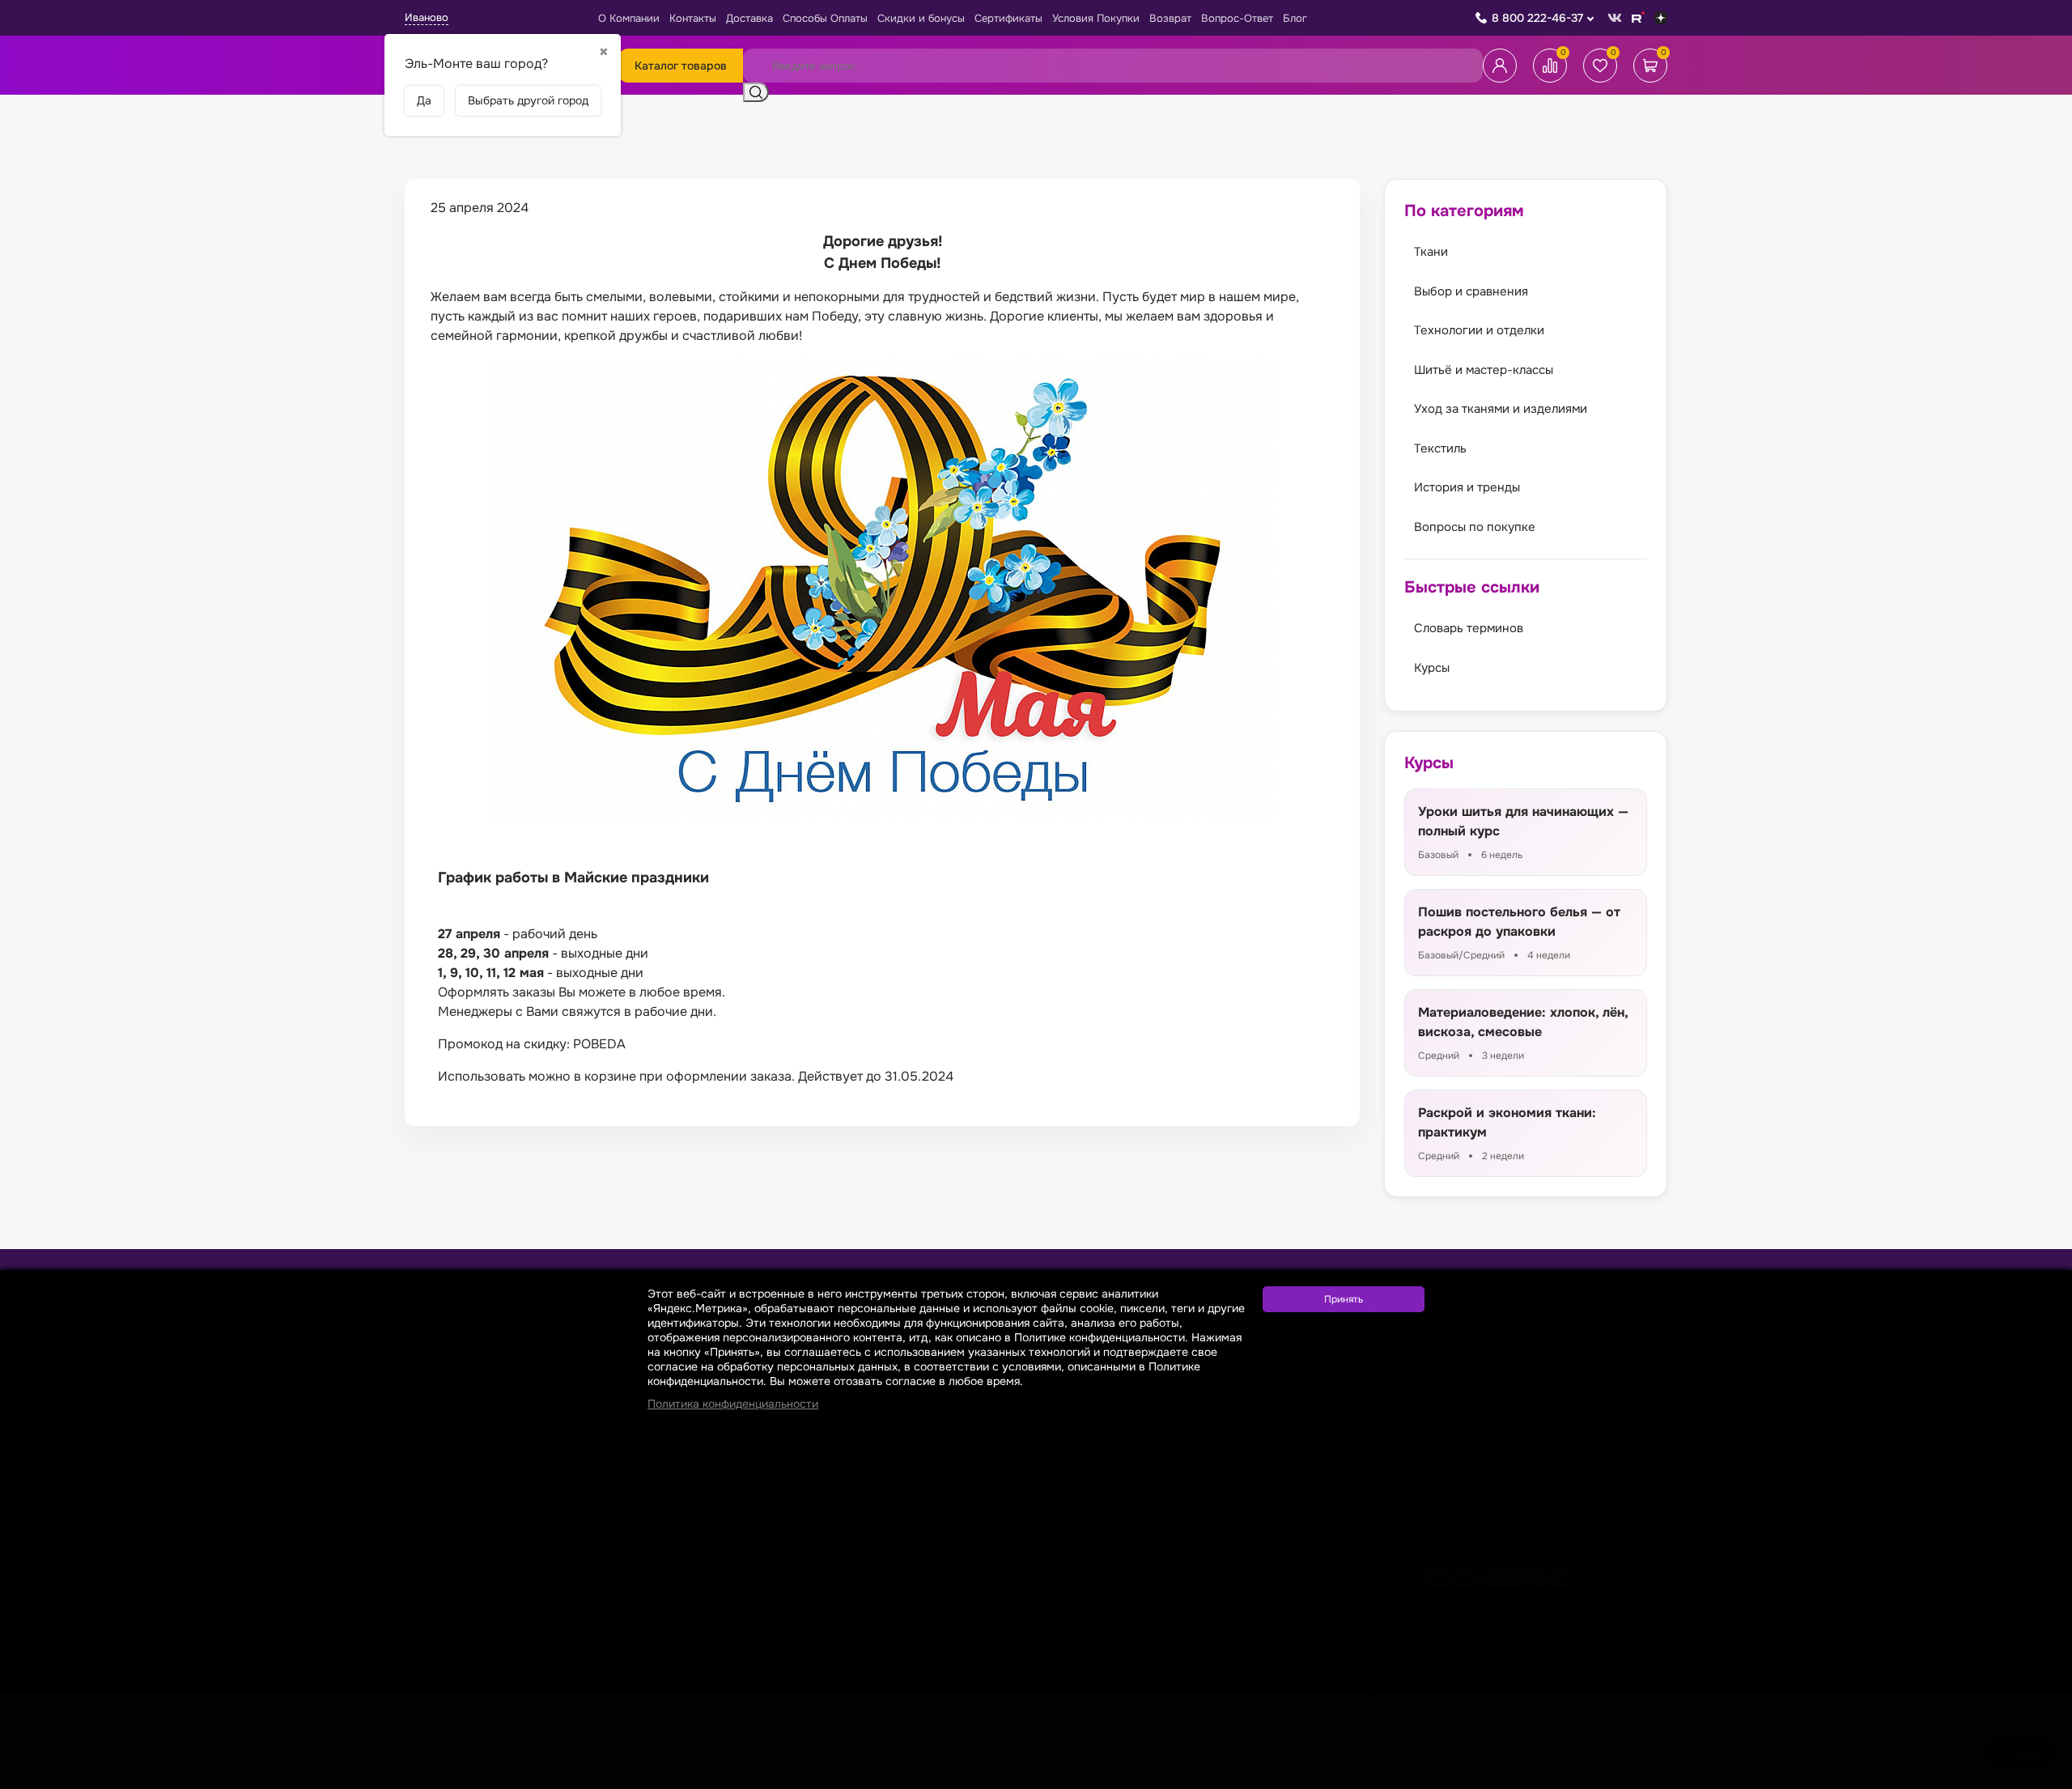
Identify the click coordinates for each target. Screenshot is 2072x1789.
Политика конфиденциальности (733, 1404)
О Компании (629, 18)
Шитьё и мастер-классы (1484, 370)
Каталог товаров (681, 66)
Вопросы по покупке (1475, 527)
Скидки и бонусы (921, 18)
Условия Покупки (1096, 18)
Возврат (1170, 18)
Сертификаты (1008, 18)
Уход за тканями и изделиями (1501, 409)
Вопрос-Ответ (1237, 18)
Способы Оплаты (825, 18)
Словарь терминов (1469, 628)
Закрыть (2040, 1779)
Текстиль (1440, 448)
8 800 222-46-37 (1537, 18)
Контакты (693, 18)
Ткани (1431, 252)
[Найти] (756, 92)
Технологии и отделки (1479, 330)
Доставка (749, 18)
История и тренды (1467, 487)
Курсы (1432, 668)
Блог (1295, 18)
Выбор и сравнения (1471, 291)
